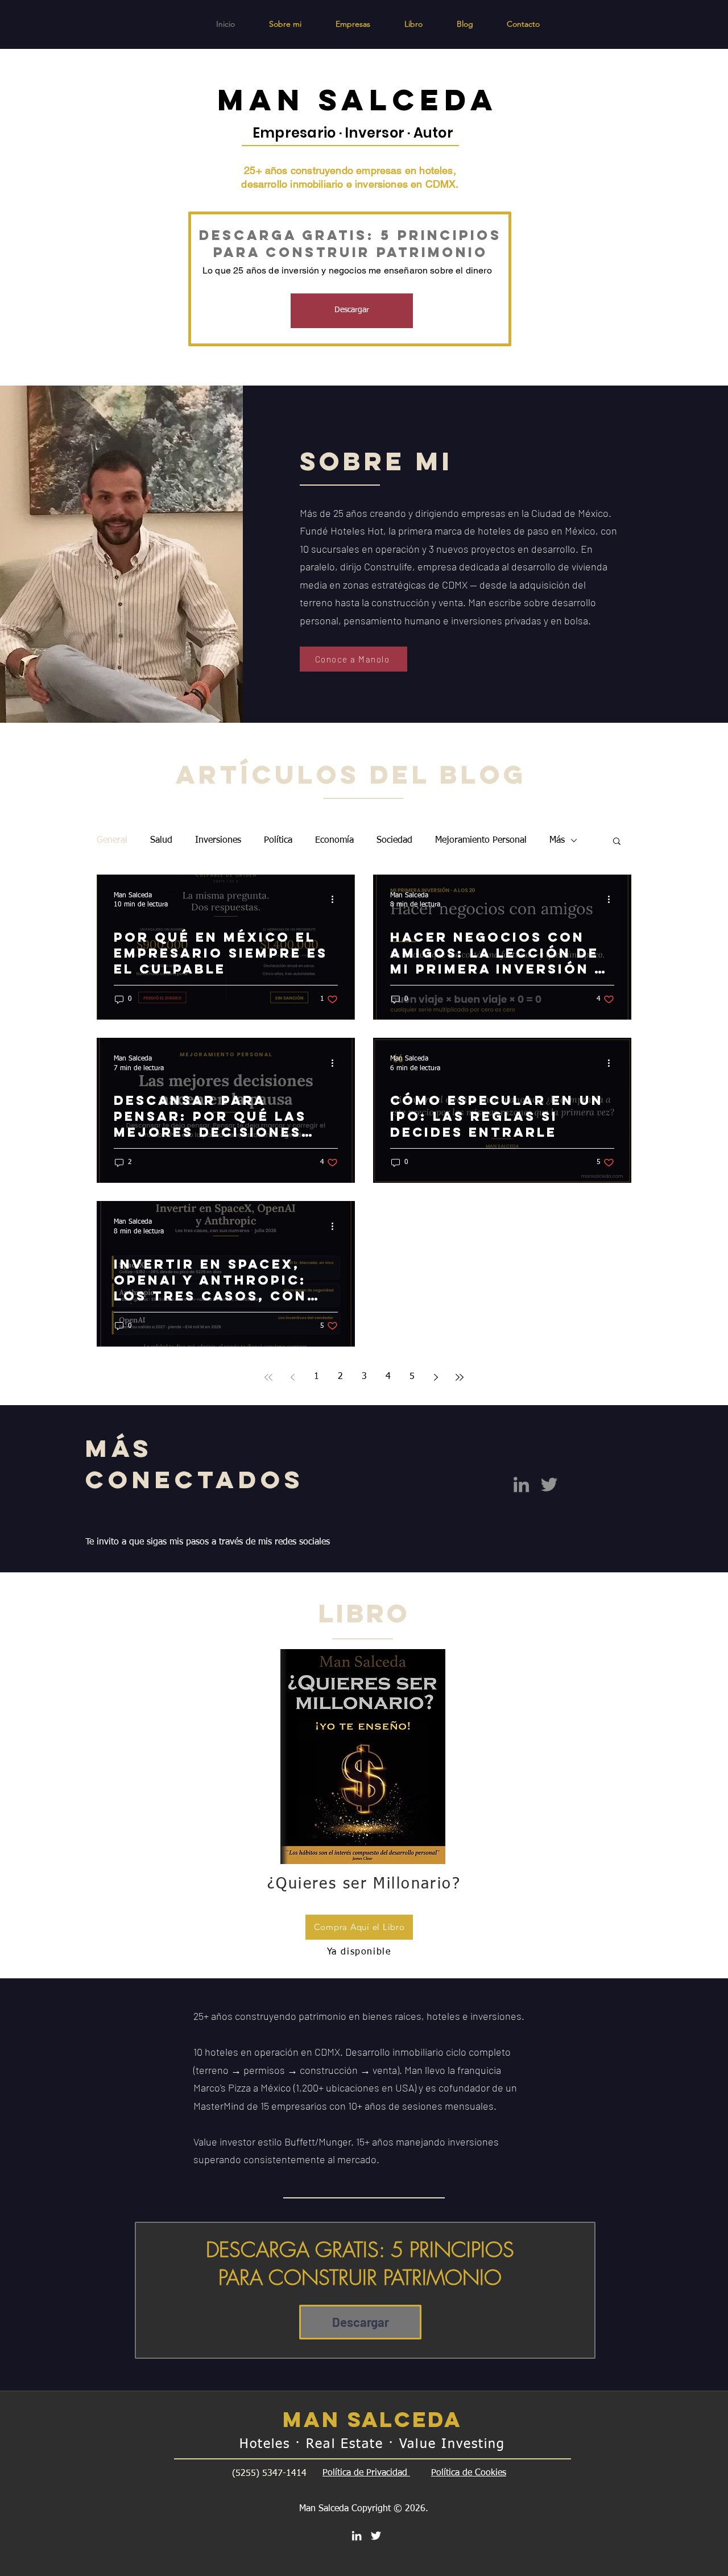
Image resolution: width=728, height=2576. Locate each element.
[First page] (268, 1377)
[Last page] (460, 1377)
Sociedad (394, 840)
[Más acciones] (336, 900)
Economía (334, 840)
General (112, 840)
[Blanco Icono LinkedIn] (357, 2536)
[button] (617, 842)
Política (278, 840)
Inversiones (218, 840)
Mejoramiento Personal (481, 840)
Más (557, 840)
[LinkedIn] (521, 1484)
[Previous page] (292, 1377)
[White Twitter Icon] (376, 2536)
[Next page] (436, 1377)
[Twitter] (549, 1484)
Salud (161, 840)
